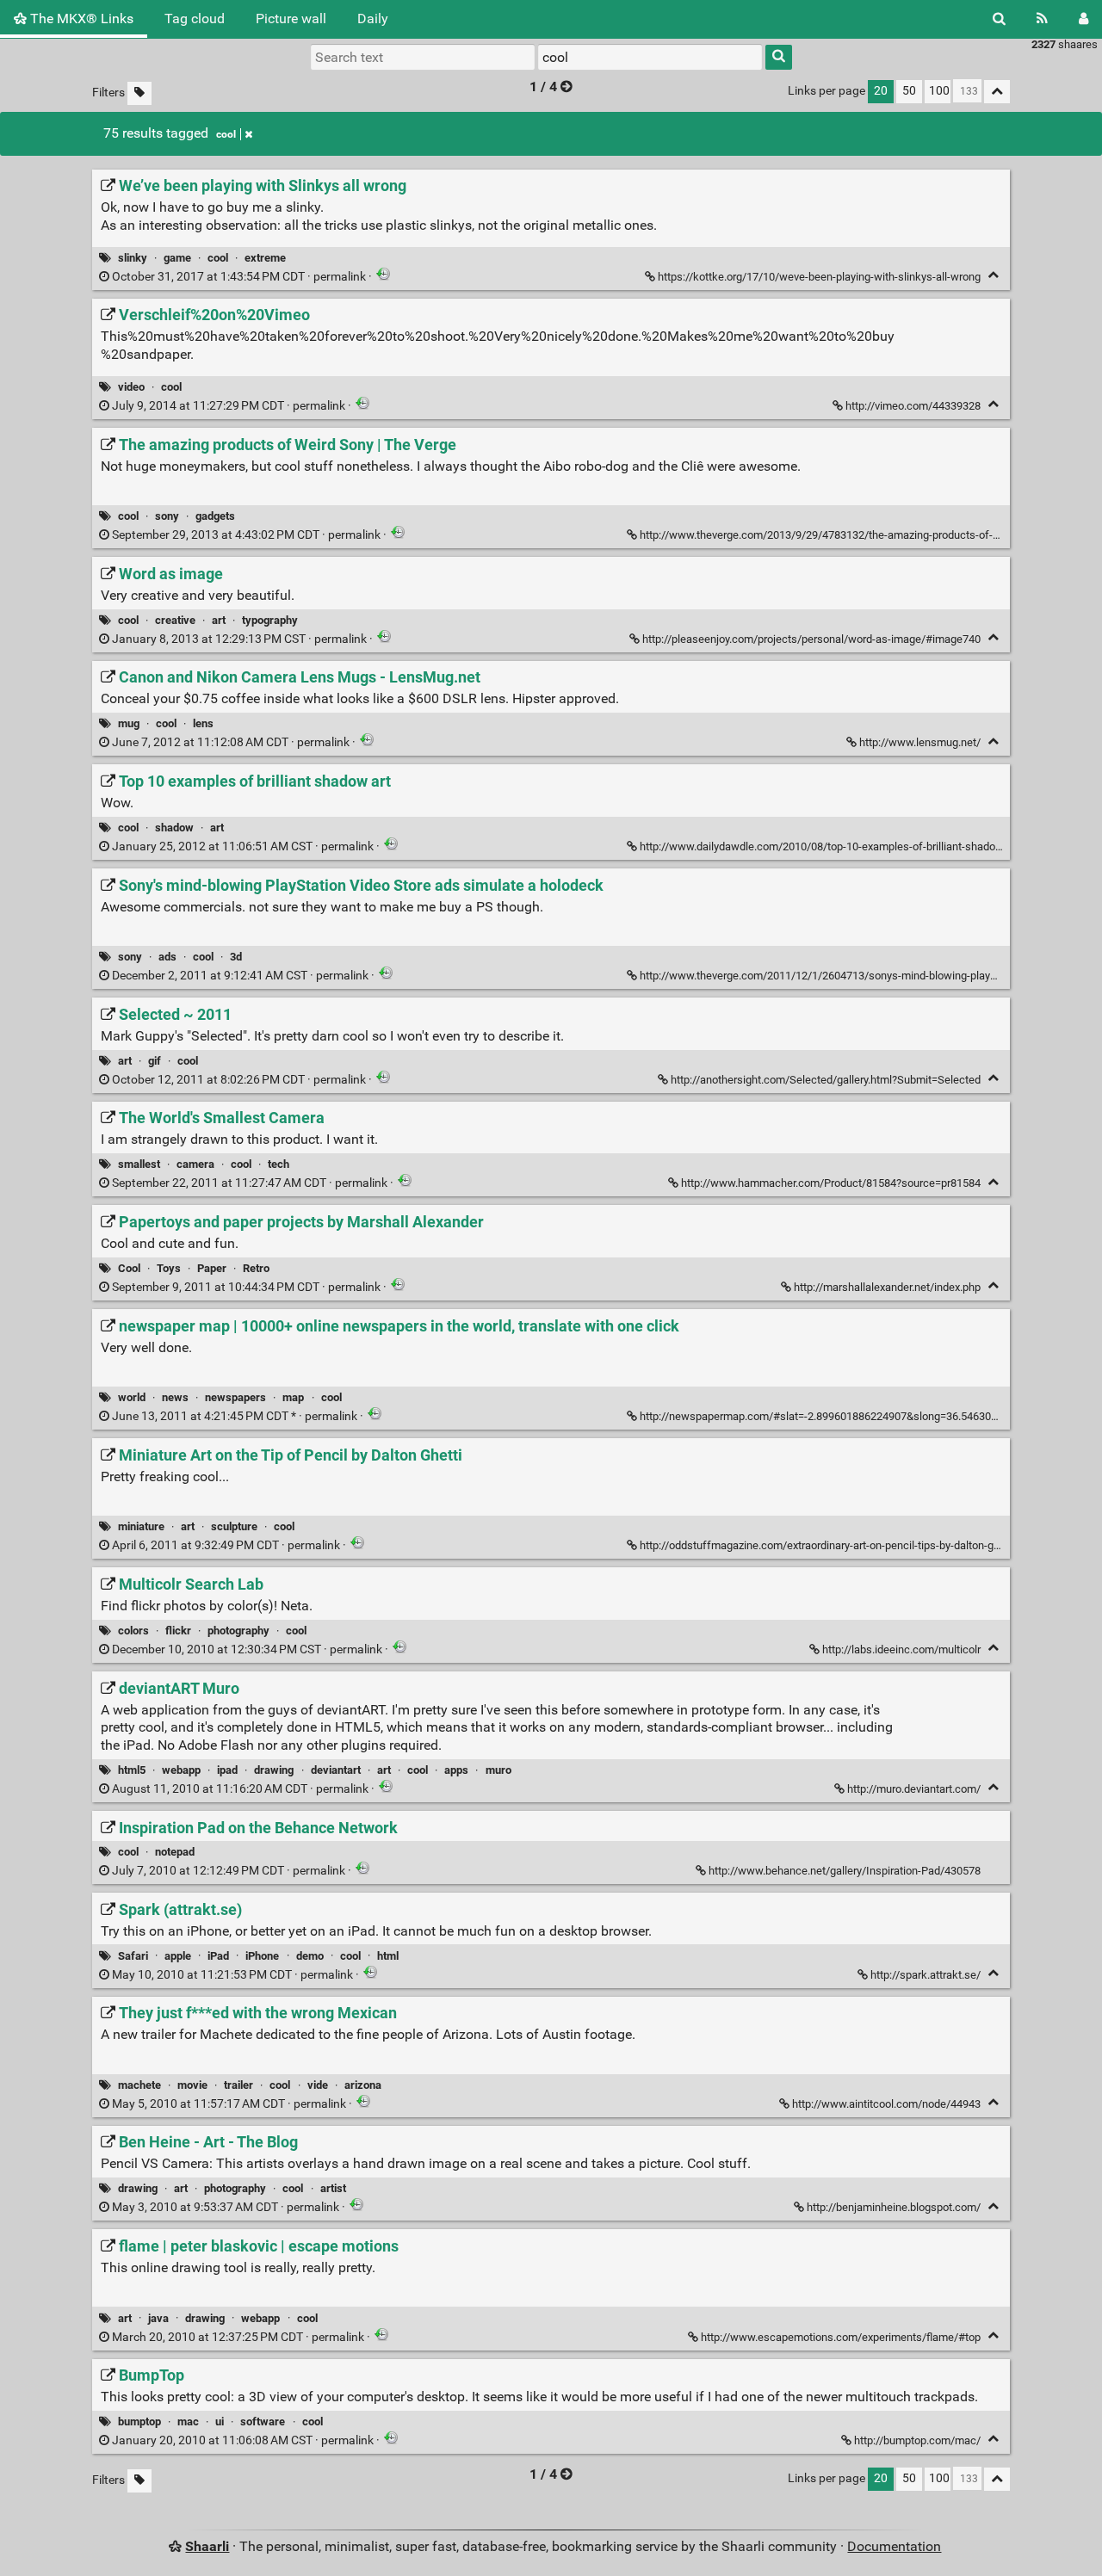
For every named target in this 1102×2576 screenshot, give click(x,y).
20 (881, 91)
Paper (212, 1268)
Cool (129, 1268)
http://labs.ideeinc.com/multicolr (901, 1649)
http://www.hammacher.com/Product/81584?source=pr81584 (831, 1183)
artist (333, 2188)
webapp (181, 1770)
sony (167, 516)
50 (909, 91)
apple (178, 1956)
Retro (256, 1268)
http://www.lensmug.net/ (920, 742)
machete (139, 2085)
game (177, 258)
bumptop (139, 2422)
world (132, 1397)
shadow (174, 828)
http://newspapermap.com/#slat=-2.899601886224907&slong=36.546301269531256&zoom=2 (868, 1416)
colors (133, 1631)
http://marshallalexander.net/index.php (887, 1287)
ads (167, 957)
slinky (133, 258)
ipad (227, 1770)
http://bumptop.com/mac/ (917, 2440)
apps (456, 1770)
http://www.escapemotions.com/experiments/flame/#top (841, 2337)
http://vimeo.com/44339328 (913, 406)
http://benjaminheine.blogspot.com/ (894, 2207)
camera (195, 1164)
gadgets (215, 516)
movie (192, 2085)
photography (238, 1631)
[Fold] (993, 275)
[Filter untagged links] (139, 93)
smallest (139, 1164)
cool (226, 134)
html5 (132, 1770)
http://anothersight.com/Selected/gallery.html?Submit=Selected (826, 1080)
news (175, 1397)
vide (318, 2085)
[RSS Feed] (1042, 19)
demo (310, 1956)
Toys (169, 1268)
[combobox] (650, 57)
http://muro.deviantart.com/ (914, 1789)
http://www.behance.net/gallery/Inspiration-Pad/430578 (845, 1871)
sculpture (234, 1526)
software (263, 2422)
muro (498, 1770)
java (158, 2318)
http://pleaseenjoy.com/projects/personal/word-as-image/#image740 (811, 639)
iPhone (262, 1956)
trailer (238, 2085)
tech (279, 1164)
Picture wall (291, 19)
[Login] (1083, 19)
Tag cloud (195, 19)
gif (155, 1061)
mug (129, 723)
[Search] (999, 19)
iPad (218, 1956)
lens (203, 723)
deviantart (336, 1770)
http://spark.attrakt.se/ (926, 1975)
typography (270, 620)
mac (188, 2422)
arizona (363, 2085)
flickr (178, 1631)
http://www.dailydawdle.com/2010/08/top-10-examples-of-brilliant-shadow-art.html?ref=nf (860, 846)
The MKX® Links (80, 19)
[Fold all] (997, 92)
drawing (274, 1770)
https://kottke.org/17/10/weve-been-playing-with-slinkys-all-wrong (819, 277)
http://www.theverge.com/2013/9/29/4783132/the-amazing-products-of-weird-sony (843, 535)
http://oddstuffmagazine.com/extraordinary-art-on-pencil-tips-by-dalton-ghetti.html (839, 1545)
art (219, 620)
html (388, 1956)
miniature (141, 1526)
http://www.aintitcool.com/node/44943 (886, 2104)
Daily (373, 19)
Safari (133, 1956)
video (131, 387)
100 (939, 91)
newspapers (235, 1397)
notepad (175, 1852)
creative (175, 620)
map (293, 1397)
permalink (239, 277)
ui (220, 2422)
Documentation (894, 2546)
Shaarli (207, 2546)
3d (236, 957)
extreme (265, 258)
